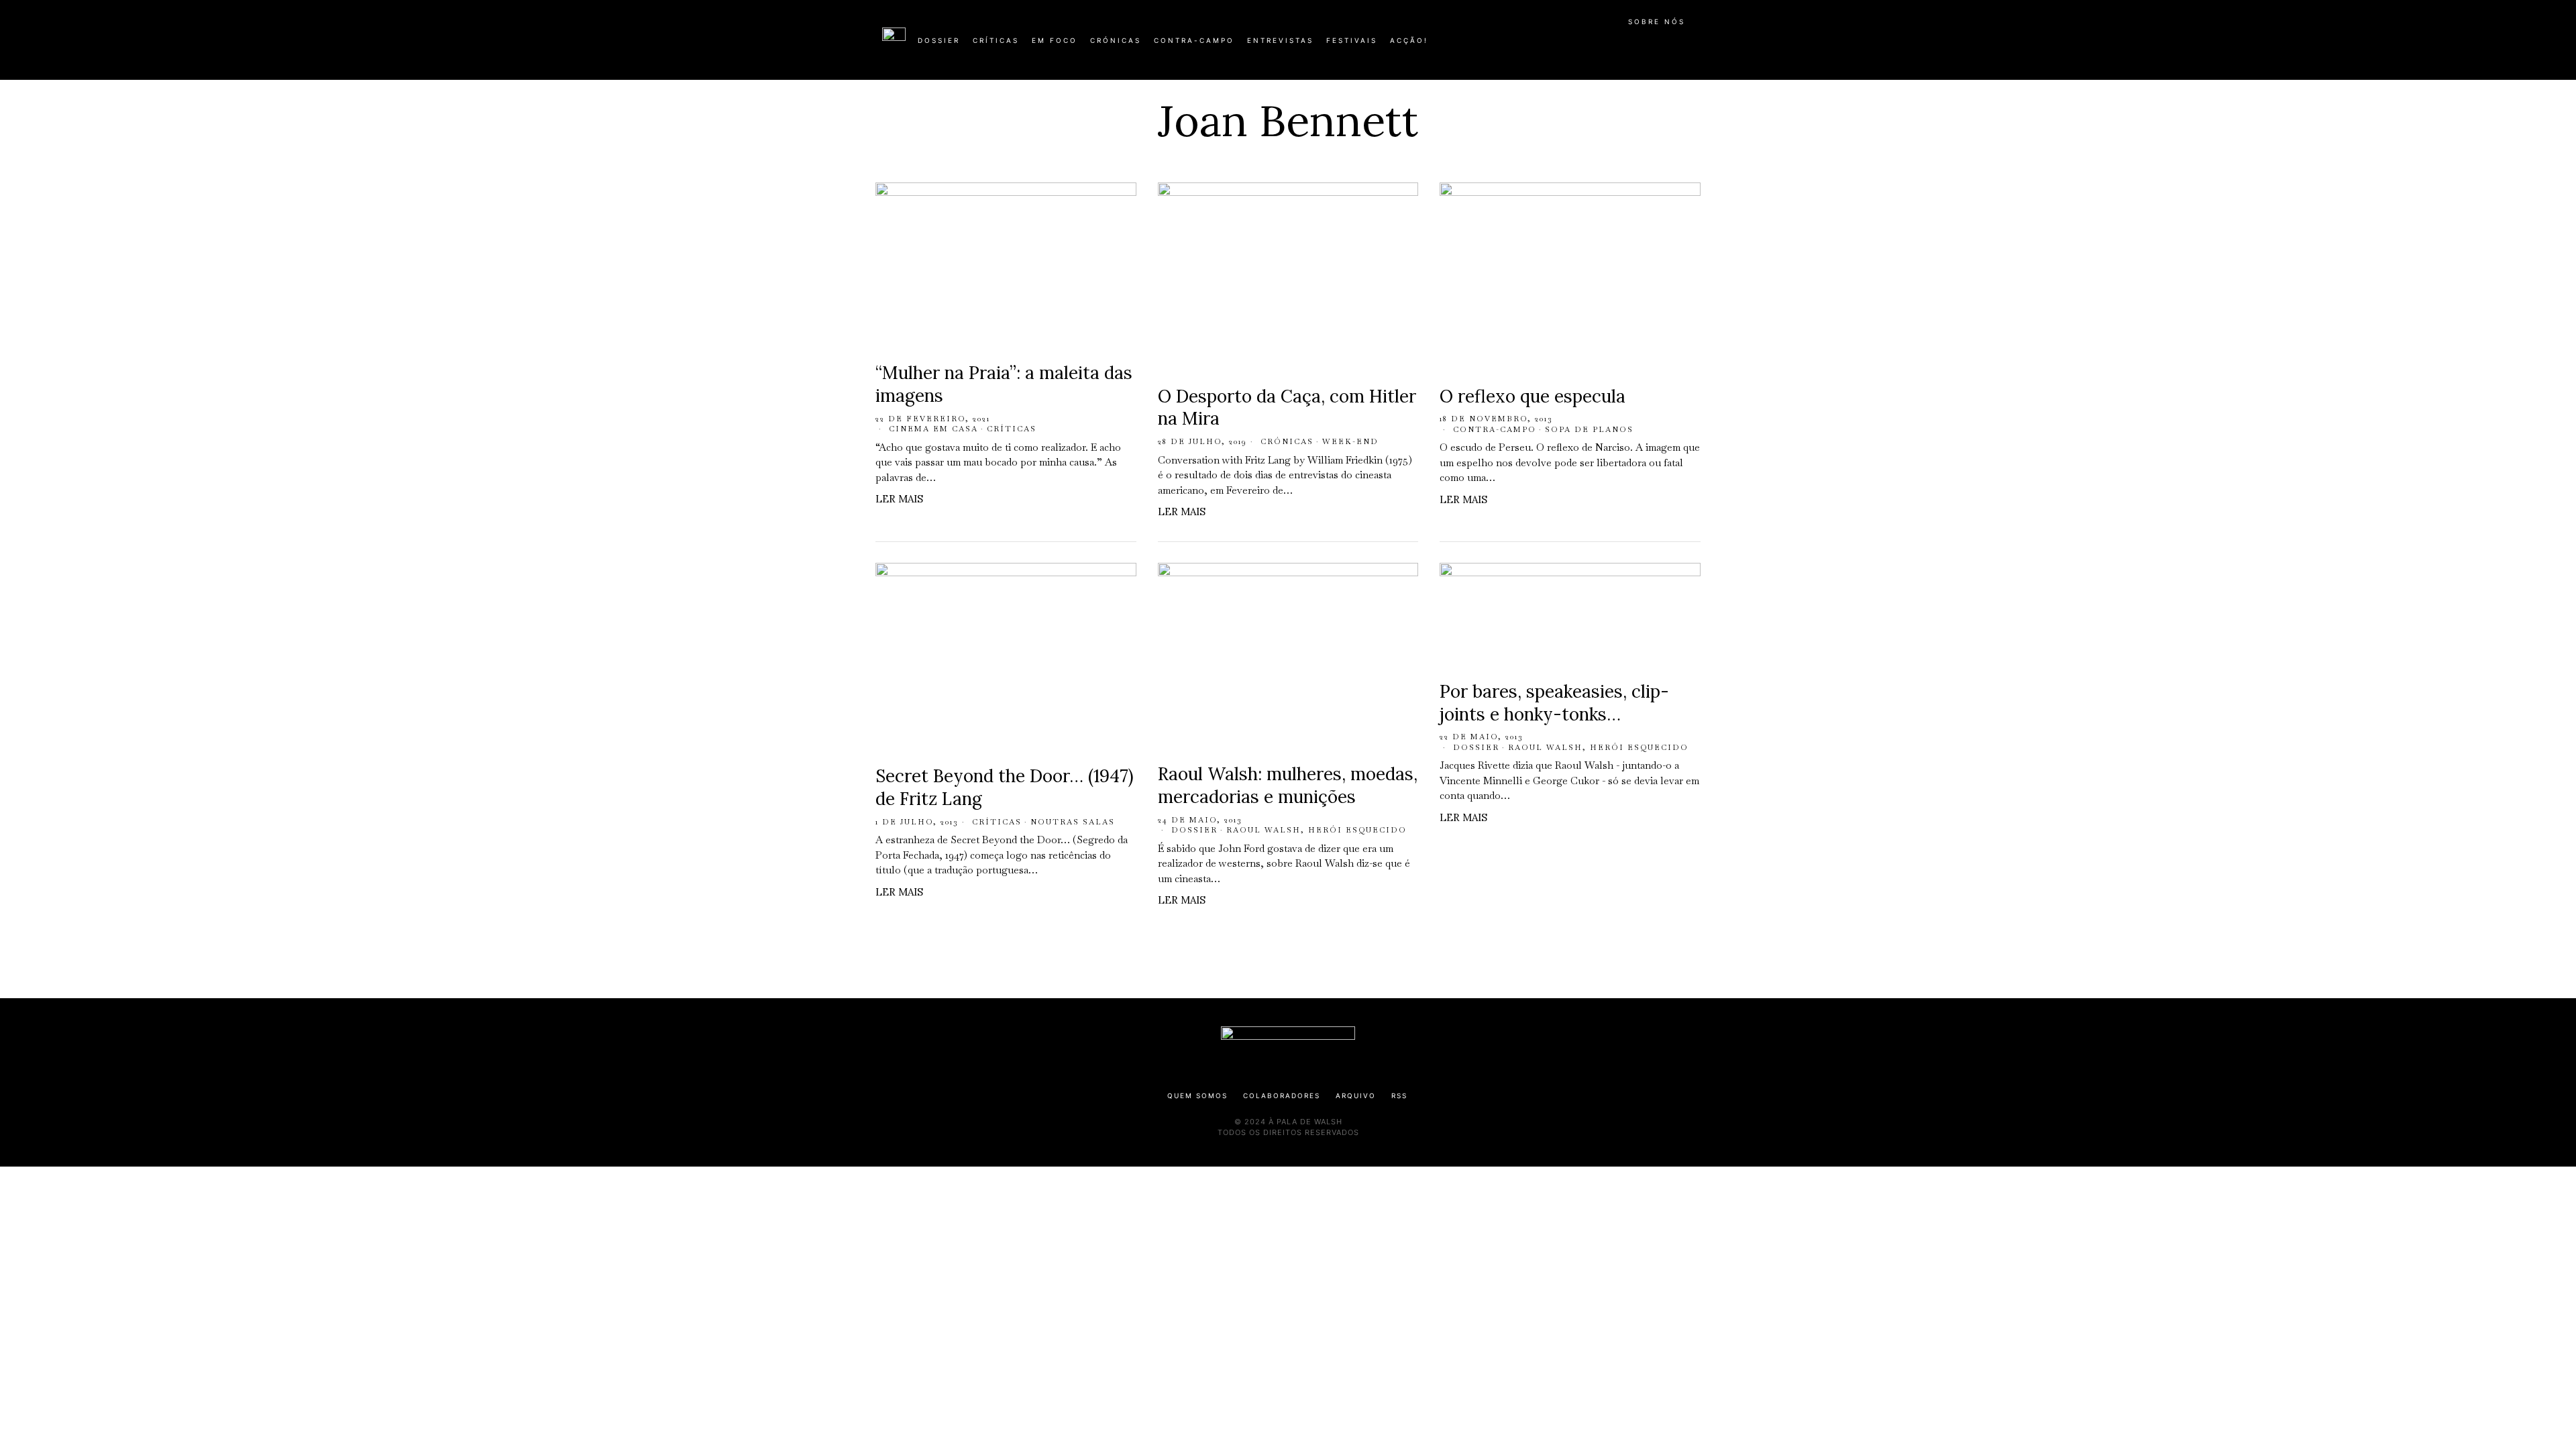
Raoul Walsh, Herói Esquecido (1317, 830)
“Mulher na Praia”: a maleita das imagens (1004, 384)
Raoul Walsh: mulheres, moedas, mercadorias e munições (1288, 785)
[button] (1687, 48)
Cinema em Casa (933, 429)
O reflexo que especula (1533, 396)
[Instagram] (1607, 46)
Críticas (1012, 429)
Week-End (1350, 441)
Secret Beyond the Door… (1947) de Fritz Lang (1005, 787)
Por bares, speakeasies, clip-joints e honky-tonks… (1554, 703)
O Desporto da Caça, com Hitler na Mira (1287, 408)
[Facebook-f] (1564, 46)
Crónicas (1287, 441)
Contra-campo (1495, 429)
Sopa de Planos (1589, 429)
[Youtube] (1650, 46)
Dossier (1194, 830)
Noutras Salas (1073, 822)
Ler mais (899, 499)
